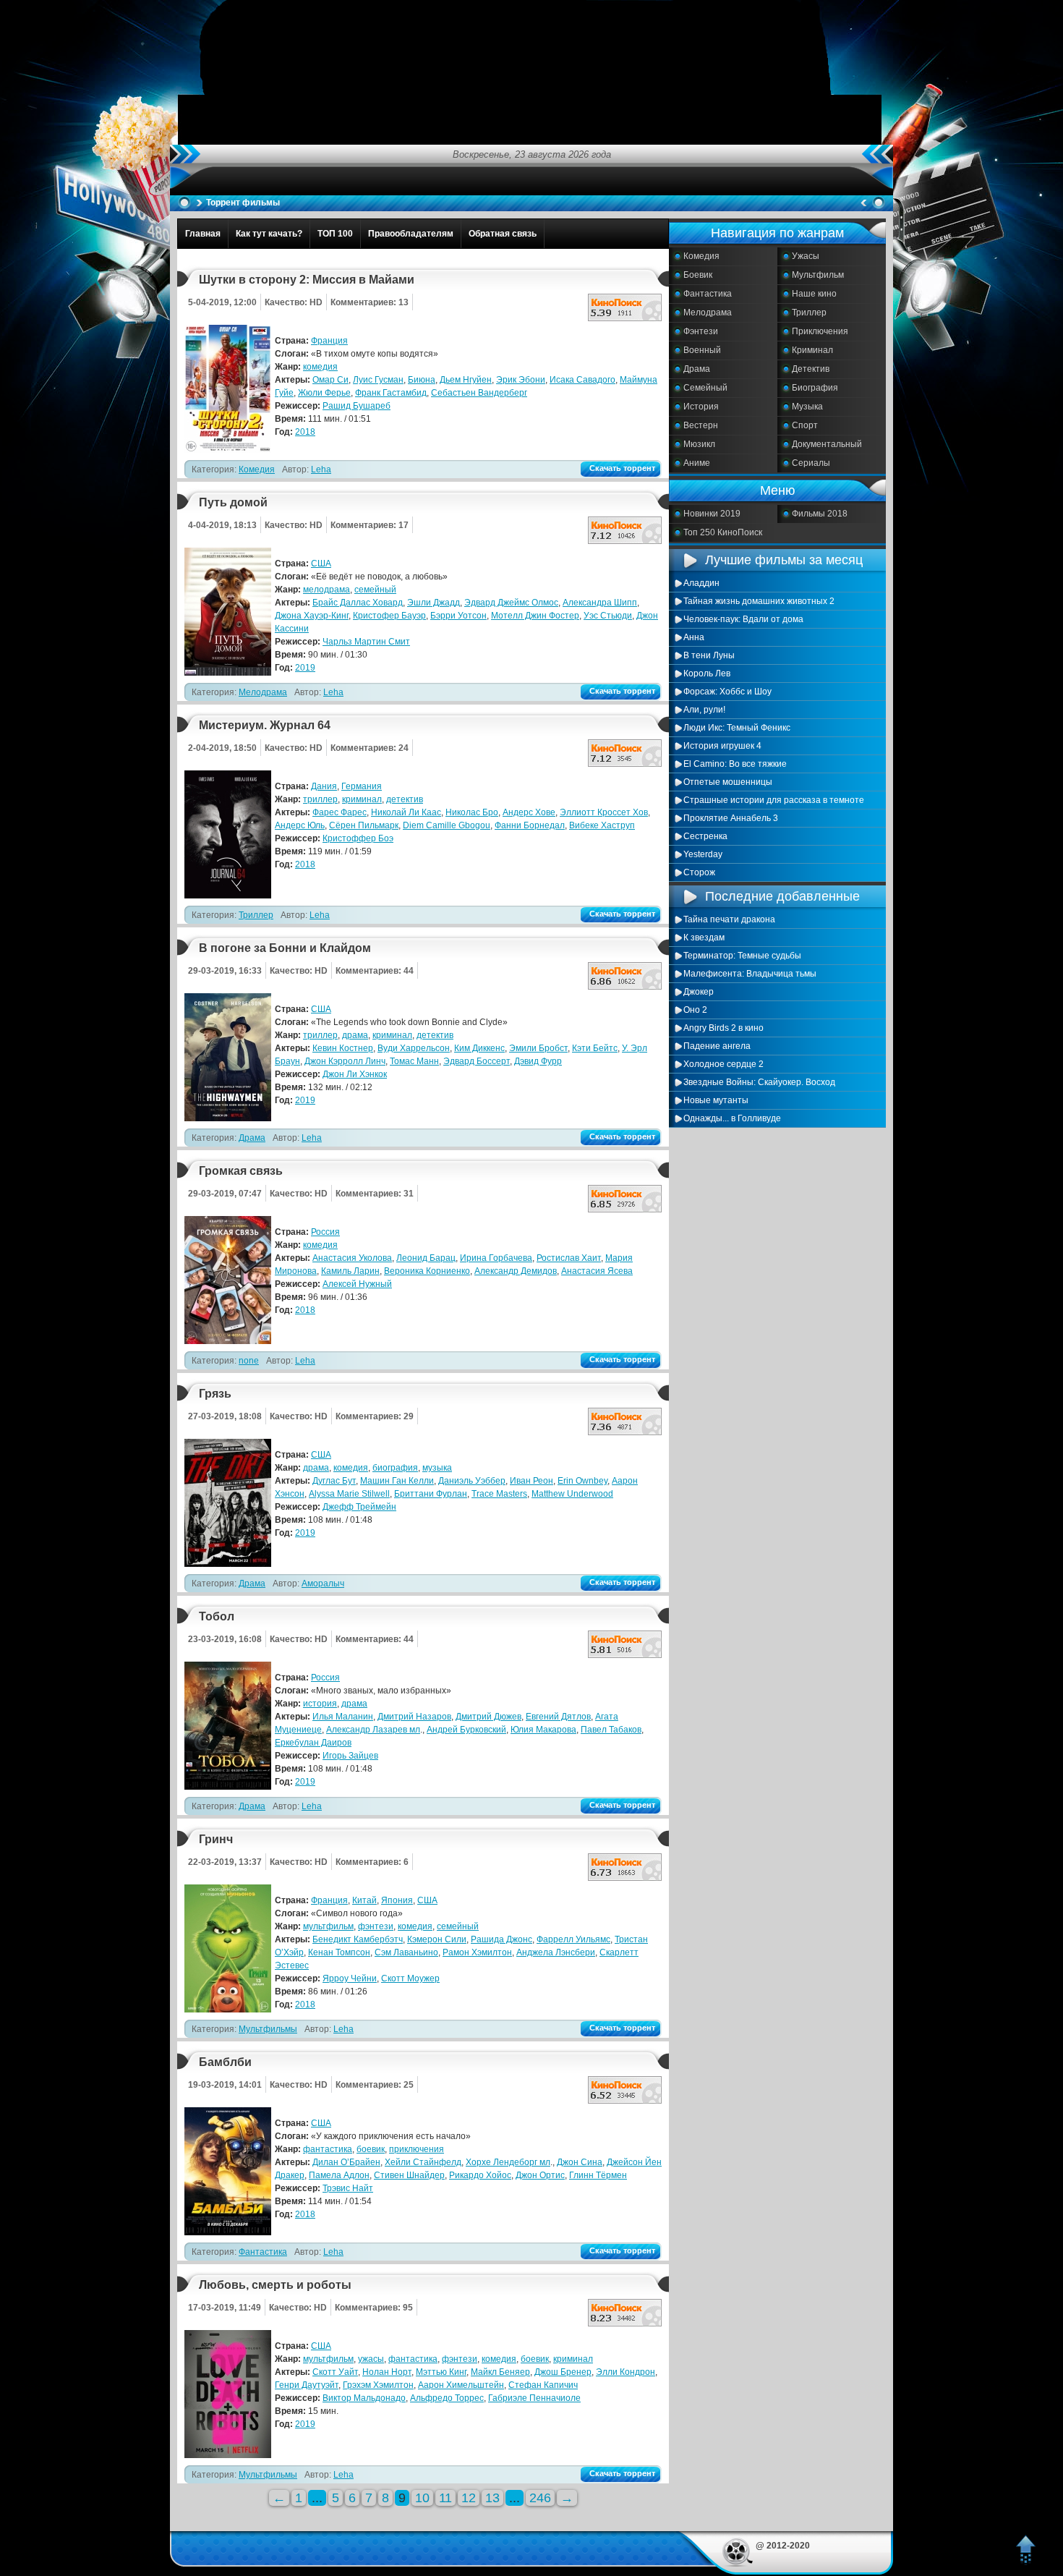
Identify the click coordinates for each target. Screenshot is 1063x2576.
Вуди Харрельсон (414, 1048)
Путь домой (233, 502)
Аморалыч (323, 1584)
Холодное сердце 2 (723, 1064)
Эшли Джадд (434, 603)
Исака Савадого (582, 380)
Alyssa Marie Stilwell (349, 1494)
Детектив (811, 369)
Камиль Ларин (350, 1271)
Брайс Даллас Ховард (358, 603)
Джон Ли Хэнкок (355, 1074)
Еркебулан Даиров (313, 1743)
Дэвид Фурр (538, 1061)
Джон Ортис (540, 2175)
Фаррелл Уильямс (573, 1939)
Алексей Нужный (357, 1284)
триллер (320, 799)
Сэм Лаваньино (406, 1952)
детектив (405, 799)
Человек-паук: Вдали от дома (743, 619)
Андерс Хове (529, 812)
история (320, 1704)
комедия (320, 367)
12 (469, 2498)
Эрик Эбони (521, 380)
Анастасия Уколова (352, 1258)
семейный (375, 590)
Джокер (699, 992)
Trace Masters (499, 1494)
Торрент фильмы (243, 203)
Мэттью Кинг (441, 2372)
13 (492, 2498)
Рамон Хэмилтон (477, 1952)
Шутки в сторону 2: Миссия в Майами (307, 280)
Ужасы (806, 256)
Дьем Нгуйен (466, 380)
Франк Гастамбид (391, 393)
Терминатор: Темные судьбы (742, 956)
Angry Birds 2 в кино (723, 1028)
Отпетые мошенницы (728, 782)
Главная (203, 234)
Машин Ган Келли (397, 1481)
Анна (694, 637)
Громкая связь (241, 1171)
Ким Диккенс (479, 1048)
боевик (371, 2149)
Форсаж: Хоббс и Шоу (727, 692)
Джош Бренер (563, 2372)
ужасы (371, 2359)
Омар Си (330, 380)
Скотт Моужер (410, 1978)
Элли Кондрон (626, 2372)
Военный (702, 350)
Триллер (809, 313)
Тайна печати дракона (729, 919)
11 (445, 2498)
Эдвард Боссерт (477, 1061)
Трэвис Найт (348, 2188)
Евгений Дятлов (558, 1717)
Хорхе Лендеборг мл (508, 2162)
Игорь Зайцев (350, 1756)
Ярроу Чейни (350, 1978)
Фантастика (708, 294)
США (321, 564)
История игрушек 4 (722, 746)
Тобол (217, 1616)
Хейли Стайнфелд (423, 2162)
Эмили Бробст (538, 1048)
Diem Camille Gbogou (447, 825)
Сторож (699, 872)
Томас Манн (414, 1061)
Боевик (698, 275)
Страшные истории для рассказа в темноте (774, 800)
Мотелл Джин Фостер (535, 616)
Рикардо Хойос (480, 2175)
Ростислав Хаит (569, 1258)
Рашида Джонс (501, 1939)
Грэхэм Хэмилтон (378, 2385)
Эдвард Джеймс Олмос (511, 603)
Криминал (812, 350)
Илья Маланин (343, 1717)
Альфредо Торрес (447, 2398)
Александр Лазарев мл (373, 1730)
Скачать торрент (622, 468)
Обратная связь (503, 234)
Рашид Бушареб (357, 406)
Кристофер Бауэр (389, 616)
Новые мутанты (716, 1100)
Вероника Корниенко (427, 1271)
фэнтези (376, 1926)
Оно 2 (695, 1010)
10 (422, 2498)
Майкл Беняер (500, 2372)
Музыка (807, 407)
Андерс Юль (300, 825)
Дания (324, 786)
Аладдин (701, 583)
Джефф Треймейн (359, 1507)
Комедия (701, 256)
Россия (325, 1232)
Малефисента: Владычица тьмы (750, 974)
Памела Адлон (339, 2175)
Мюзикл (699, 444)
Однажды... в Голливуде (732, 1118)
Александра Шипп (600, 603)
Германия (362, 786)
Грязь (215, 1394)
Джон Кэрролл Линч (345, 1061)
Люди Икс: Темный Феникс (737, 728)
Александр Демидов (516, 1271)
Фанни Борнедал (530, 825)
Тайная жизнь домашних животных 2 (759, 601)
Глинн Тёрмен (598, 2175)
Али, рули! (704, 710)
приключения (417, 2149)
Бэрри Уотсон (458, 616)
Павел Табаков (611, 1730)
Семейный (705, 388)
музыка (437, 1468)
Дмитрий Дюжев (488, 1717)
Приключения (820, 331)
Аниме (697, 463)
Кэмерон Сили (437, 1939)
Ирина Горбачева (496, 1258)
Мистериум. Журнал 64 (265, 725)
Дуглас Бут (334, 1481)
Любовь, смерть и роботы (275, 2285)
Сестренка (705, 836)
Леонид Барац (426, 1258)
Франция (329, 341)
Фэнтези (701, 331)
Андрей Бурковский (466, 1730)
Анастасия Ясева (597, 1271)
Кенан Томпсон (339, 1952)
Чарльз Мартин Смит (366, 642)
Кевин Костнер (343, 1048)
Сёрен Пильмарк (364, 825)
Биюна (422, 380)
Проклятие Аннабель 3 (731, 818)
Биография (815, 388)
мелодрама (326, 590)
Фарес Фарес (340, 812)
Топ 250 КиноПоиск (723, 532)
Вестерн (701, 425)
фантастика (328, 2149)
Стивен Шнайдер (409, 2175)
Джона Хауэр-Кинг (312, 616)
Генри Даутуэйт (307, 2385)
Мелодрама (708, 313)
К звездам (704, 938)
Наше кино (814, 294)
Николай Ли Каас (406, 812)
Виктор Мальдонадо (364, 2398)
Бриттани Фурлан (431, 1494)
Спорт (805, 425)
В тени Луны (709, 655)
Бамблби (225, 2062)
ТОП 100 (335, 234)
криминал (362, 799)
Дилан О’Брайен (346, 2162)
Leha (321, 469)
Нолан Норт (387, 2372)
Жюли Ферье (324, 393)
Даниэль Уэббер (472, 1481)
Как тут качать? (269, 234)
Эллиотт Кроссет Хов (604, 812)
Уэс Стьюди (608, 616)
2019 (305, 668)
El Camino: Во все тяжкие (735, 764)
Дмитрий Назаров (414, 1717)
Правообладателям (411, 234)
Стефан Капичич (543, 2385)
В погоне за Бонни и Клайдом (285, 948)
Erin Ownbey (582, 1481)
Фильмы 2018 (820, 514)
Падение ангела (717, 1046)
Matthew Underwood (572, 1494)
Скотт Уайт (335, 2372)
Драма (697, 369)
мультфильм (328, 1926)
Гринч (216, 1839)
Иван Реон (531, 1481)
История (701, 407)
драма (355, 1035)
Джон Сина (580, 2162)
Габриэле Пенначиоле (534, 2398)
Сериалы (811, 463)
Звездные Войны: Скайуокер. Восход (759, 1082)
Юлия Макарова (543, 1730)
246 (540, 2498)
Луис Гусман (378, 380)
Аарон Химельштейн (461, 2385)
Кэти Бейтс (595, 1048)
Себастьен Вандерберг (479, 393)
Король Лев (707, 673)
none (249, 1361)
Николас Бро (472, 812)
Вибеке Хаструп (602, 825)
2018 (305, 432)
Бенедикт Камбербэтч (358, 1939)
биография (395, 1468)
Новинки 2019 (712, 514)
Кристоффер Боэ (358, 838)
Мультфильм (818, 275)
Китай (364, 1900)
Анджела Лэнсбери (556, 1952)
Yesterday (703, 854)
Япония (397, 1900)
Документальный (827, 444)
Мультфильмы (268, 2029)
